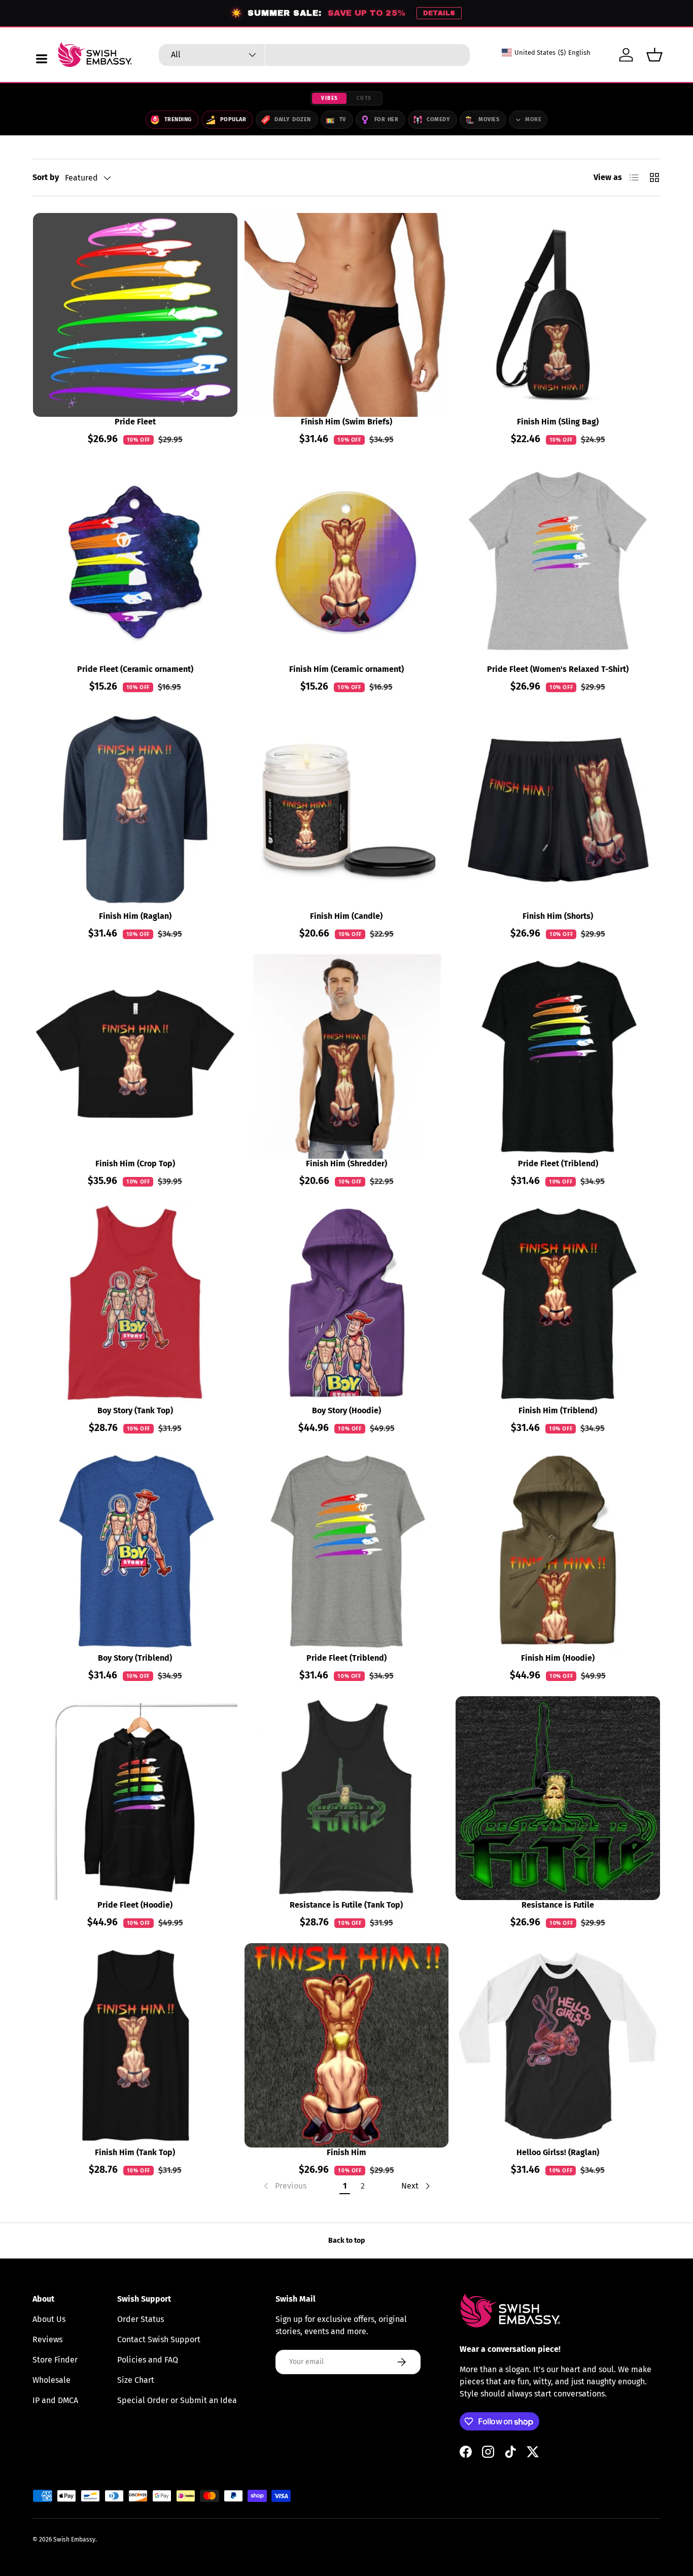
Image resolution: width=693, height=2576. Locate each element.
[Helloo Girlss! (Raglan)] (558, 2045)
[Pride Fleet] (135, 315)
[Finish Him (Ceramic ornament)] (347, 562)
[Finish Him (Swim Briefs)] (347, 315)
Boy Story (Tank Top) (135, 1410)
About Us (49, 2319)
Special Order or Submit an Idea (177, 2400)
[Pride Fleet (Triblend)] (558, 1057)
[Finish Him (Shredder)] (347, 1057)
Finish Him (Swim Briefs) (346, 422)
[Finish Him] (347, 2045)
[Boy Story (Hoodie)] (347, 1304)
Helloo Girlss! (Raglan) (558, 2152)
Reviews (47, 2339)
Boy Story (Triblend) (135, 1658)
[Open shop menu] (42, 59)
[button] (654, 55)
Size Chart (136, 2380)
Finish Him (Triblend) (558, 1410)
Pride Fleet (135, 422)
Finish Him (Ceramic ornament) (346, 669)
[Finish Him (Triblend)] (558, 1304)
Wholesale (51, 2380)
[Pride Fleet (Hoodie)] (135, 1798)
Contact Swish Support (159, 2339)
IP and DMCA (55, 2400)
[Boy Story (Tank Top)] (135, 1304)
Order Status (141, 2319)
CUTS (364, 98)
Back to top (346, 2241)
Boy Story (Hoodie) (346, 1410)
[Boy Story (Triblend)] (135, 1551)
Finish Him (346, 2152)
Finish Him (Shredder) (346, 1164)
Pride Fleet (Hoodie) (135, 1905)
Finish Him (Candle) (346, 916)
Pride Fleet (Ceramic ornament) (135, 669)
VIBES (330, 98)
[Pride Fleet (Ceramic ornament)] (135, 562)
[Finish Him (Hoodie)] (558, 1551)
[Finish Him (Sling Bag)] (558, 315)
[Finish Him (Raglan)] (135, 810)
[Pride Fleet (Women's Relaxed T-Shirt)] (558, 562)
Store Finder (55, 2360)
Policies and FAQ (148, 2360)
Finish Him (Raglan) (135, 916)
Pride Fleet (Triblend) (558, 1164)
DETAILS (439, 13)
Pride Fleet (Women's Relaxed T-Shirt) (558, 669)
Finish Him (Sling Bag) (558, 422)
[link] (284, 2186)
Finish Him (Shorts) (558, 916)
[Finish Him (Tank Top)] (135, 2045)
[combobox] (314, 55)
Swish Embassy (74, 2539)
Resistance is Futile (558, 1905)
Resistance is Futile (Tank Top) (346, 1905)
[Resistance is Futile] (558, 1798)
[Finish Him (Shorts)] (558, 810)
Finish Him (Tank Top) (135, 2152)
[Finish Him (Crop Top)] (135, 1057)
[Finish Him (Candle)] (347, 810)
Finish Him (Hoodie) (558, 1658)
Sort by (46, 177)
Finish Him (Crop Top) (135, 1164)
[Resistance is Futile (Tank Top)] (347, 1798)
